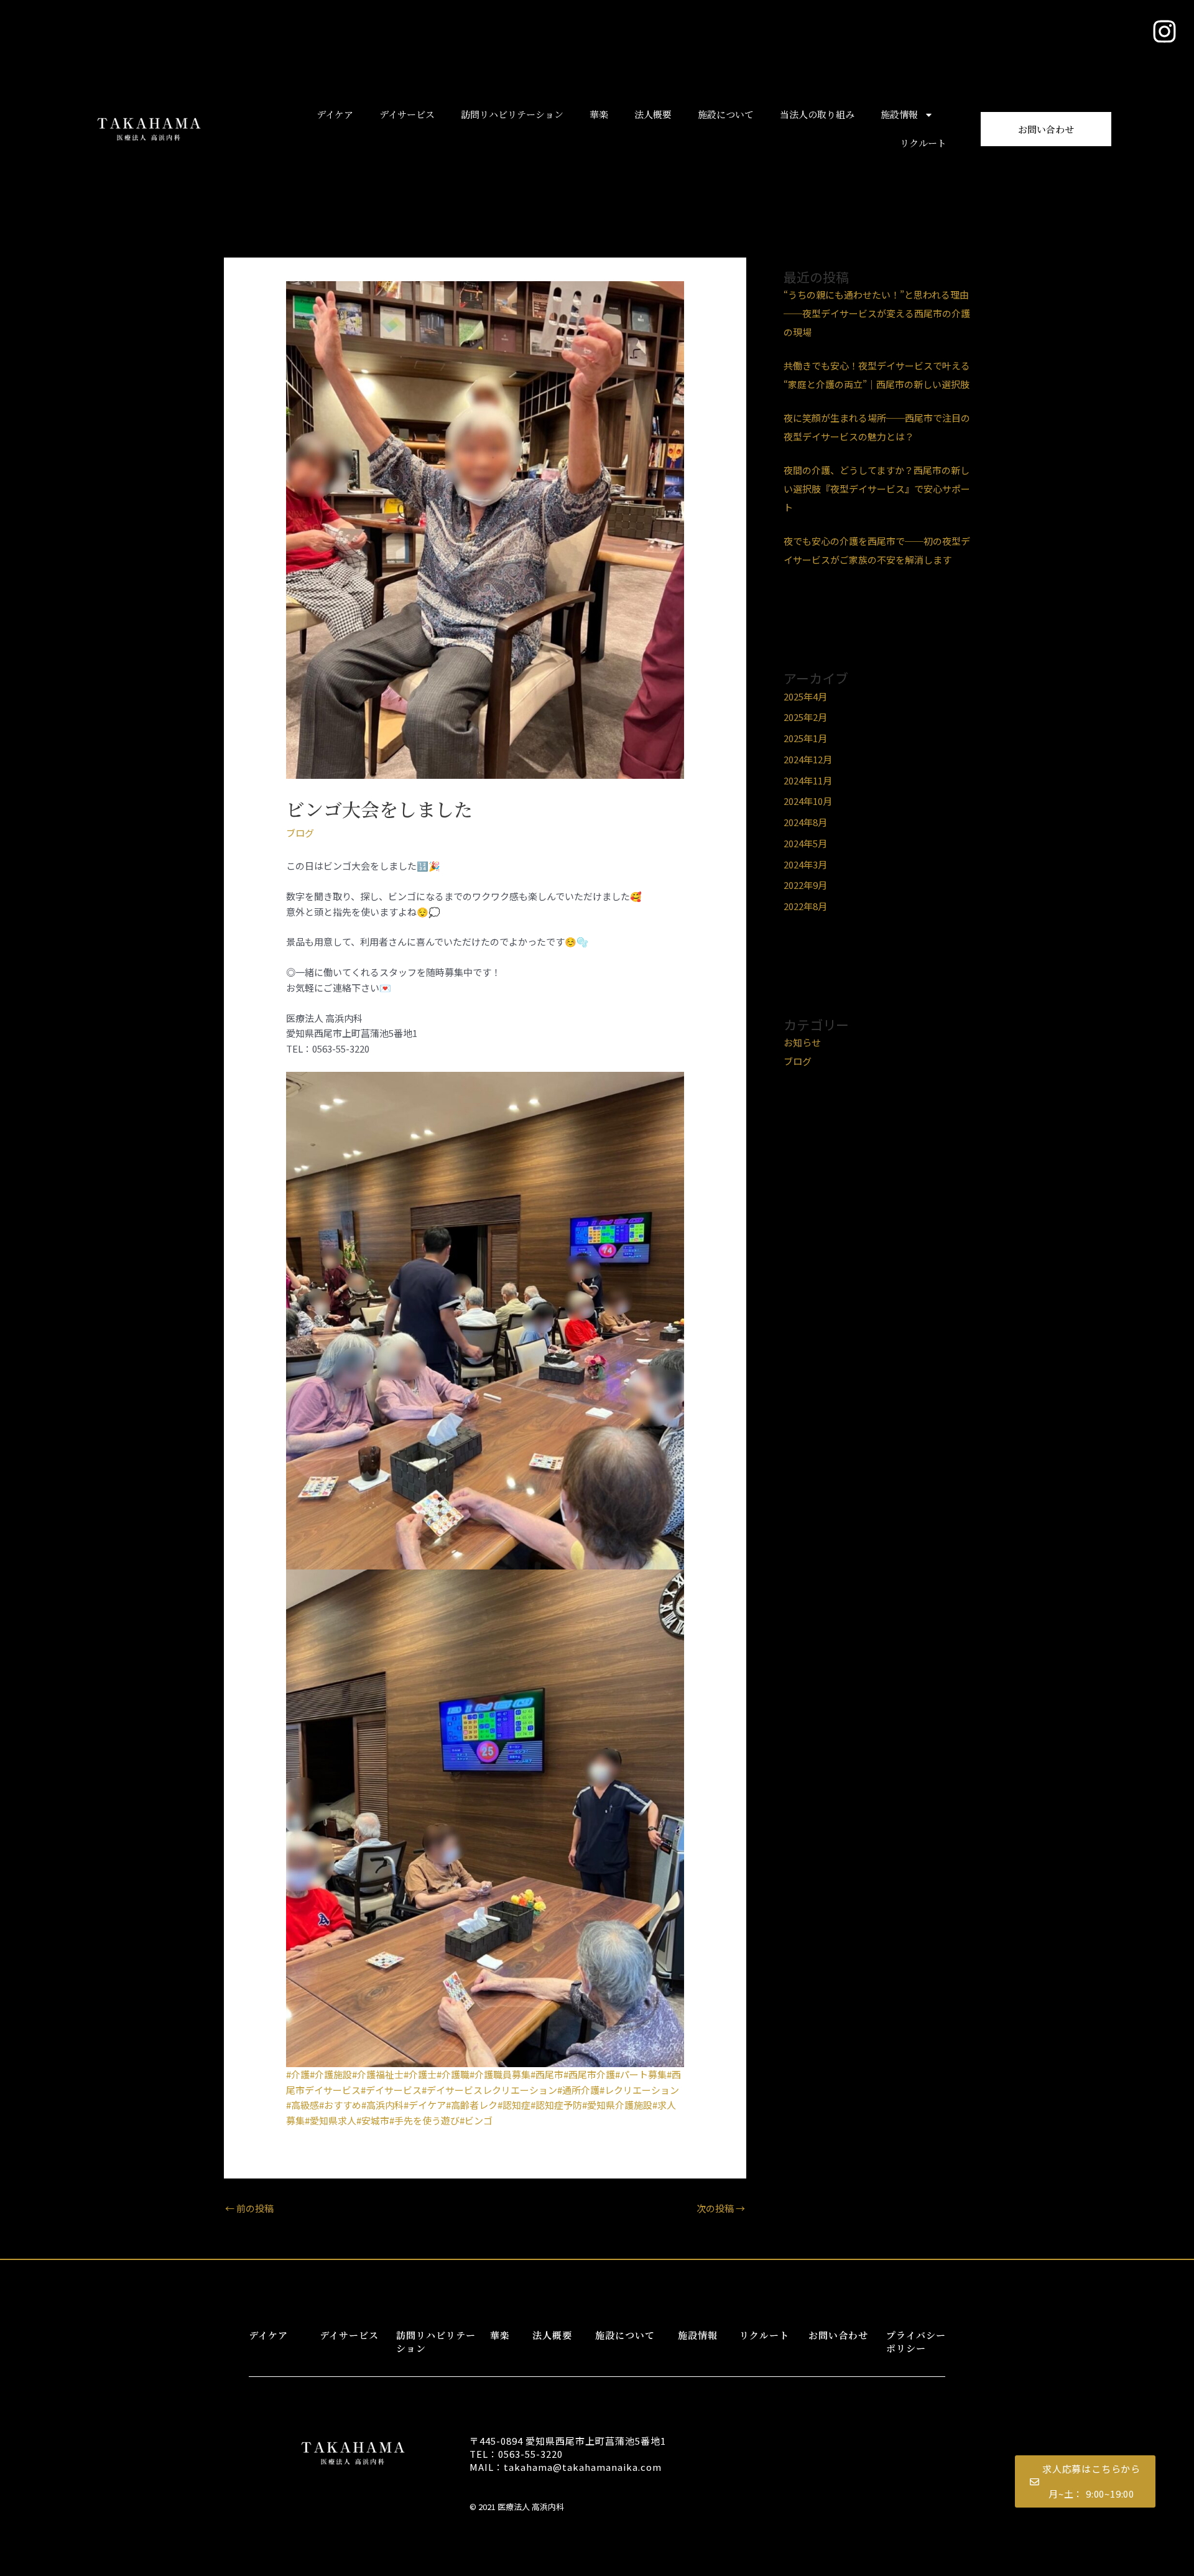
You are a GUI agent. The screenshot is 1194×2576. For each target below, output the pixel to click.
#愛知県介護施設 (617, 2105)
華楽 (599, 114)
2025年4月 (805, 696)
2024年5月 (805, 843)
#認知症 (514, 2105)
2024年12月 (808, 759)
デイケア (335, 114)
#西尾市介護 (589, 2074)
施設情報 (899, 114)
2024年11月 (808, 780)
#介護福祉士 (378, 2074)
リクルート (923, 143)
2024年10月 (808, 801)
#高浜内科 (382, 2105)
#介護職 (453, 2074)
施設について (726, 114)
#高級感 (303, 2105)
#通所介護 (578, 2090)
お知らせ (802, 1042)
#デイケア (425, 2105)
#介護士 (420, 2074)
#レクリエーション (639, 2090)
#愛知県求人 (331, 2120)
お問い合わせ (838, 2335)
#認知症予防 (556, 2105)
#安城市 (373, 2120)
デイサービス (407, 114)
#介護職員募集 (500, 2074)
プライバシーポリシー (916, 2341)
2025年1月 (805, 738)
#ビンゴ (476, 2120)
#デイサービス (391, 2090)
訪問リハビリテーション (512, 114)
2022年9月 (805, 885)
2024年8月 (805, 822)
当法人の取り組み (817, 114)
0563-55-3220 (530, 2454)
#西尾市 (547, 2074)
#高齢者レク (472, 2105)
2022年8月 (805, 906)
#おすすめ (340, 2105)
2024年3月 (805, 864)
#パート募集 (641, 2074)
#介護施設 (331, 2074)
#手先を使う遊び (424, 2120)
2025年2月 (805, 717)
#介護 (298, 2074)
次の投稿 (721, 2208)
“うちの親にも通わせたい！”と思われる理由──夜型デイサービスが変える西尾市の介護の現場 (877, 313)
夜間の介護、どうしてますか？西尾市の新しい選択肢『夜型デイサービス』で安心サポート (877, 489)
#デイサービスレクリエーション (489, 2090)
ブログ (300, 833)
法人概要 (653, 114)
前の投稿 (249, 2208)
